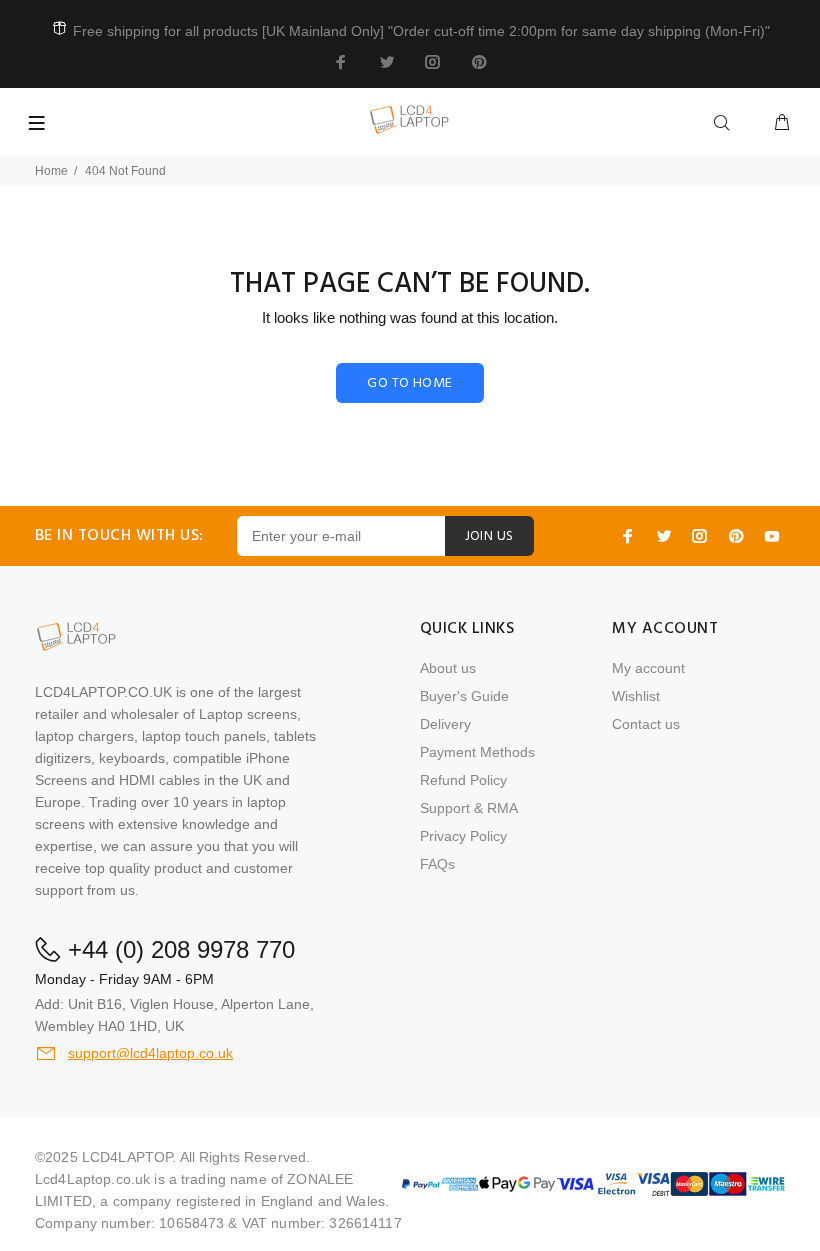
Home (51, 171)
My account (648, 668)
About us (448, 668)
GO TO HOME (409, 383)
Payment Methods (477, 752)
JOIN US (489, 536)
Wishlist (636, 696)
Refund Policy (463, 780)
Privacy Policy (463, 836)
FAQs (437, 864)
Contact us (646, 724)
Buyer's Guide (464, 696)
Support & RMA (469, 808)
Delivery (445, 724)
